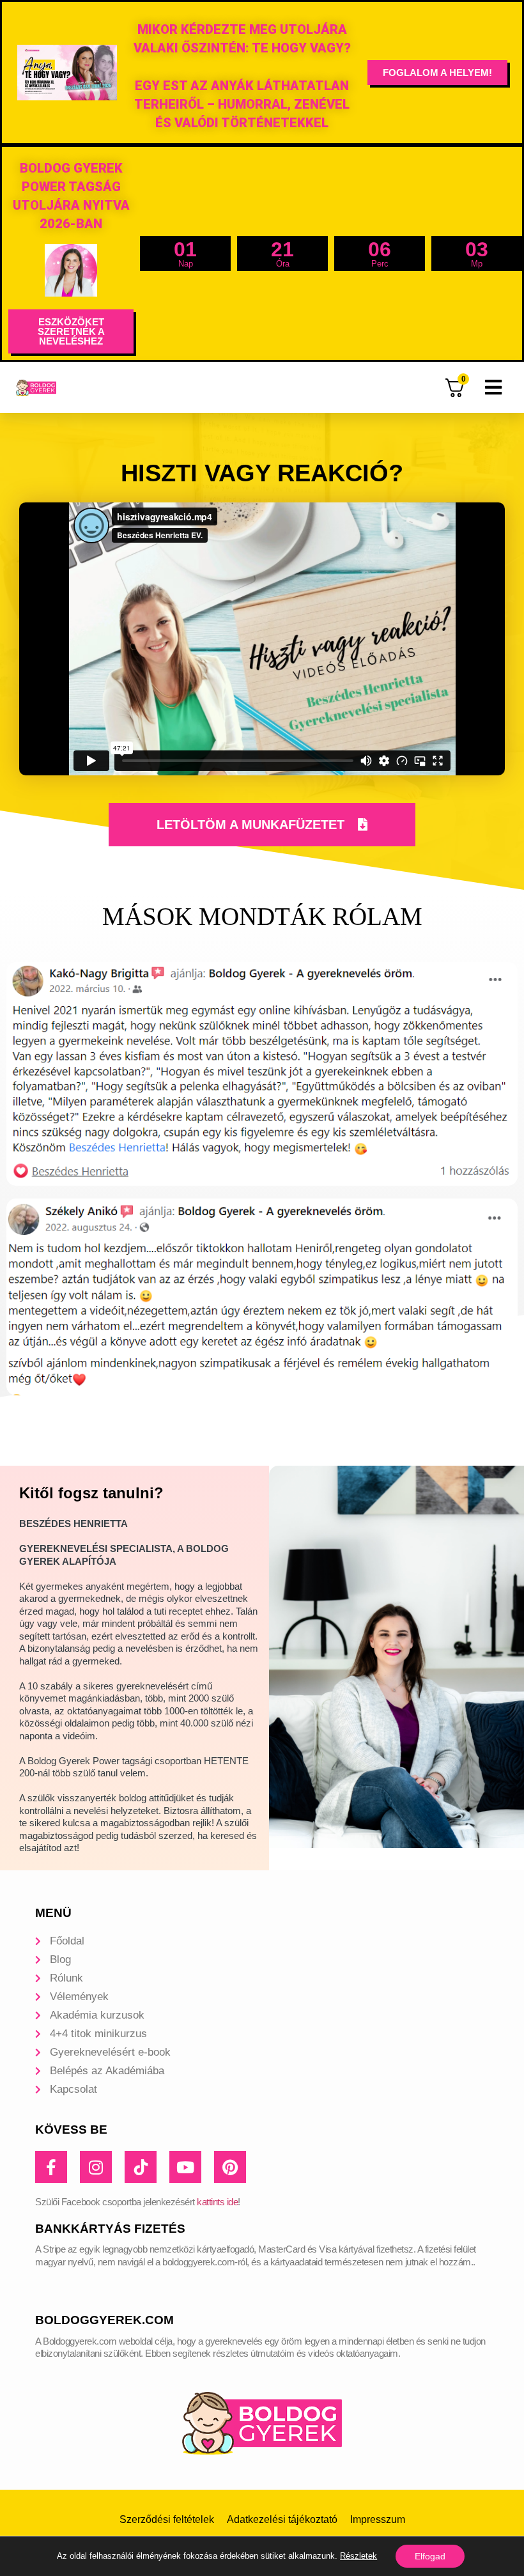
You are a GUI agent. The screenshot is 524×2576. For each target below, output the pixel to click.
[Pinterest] (230, 2167)
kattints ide (217, 2202)
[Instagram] (96, 2167)
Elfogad (430, 2556)
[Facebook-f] (51, 2167)
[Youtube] (185, 2167)
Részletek (358, 2556)
